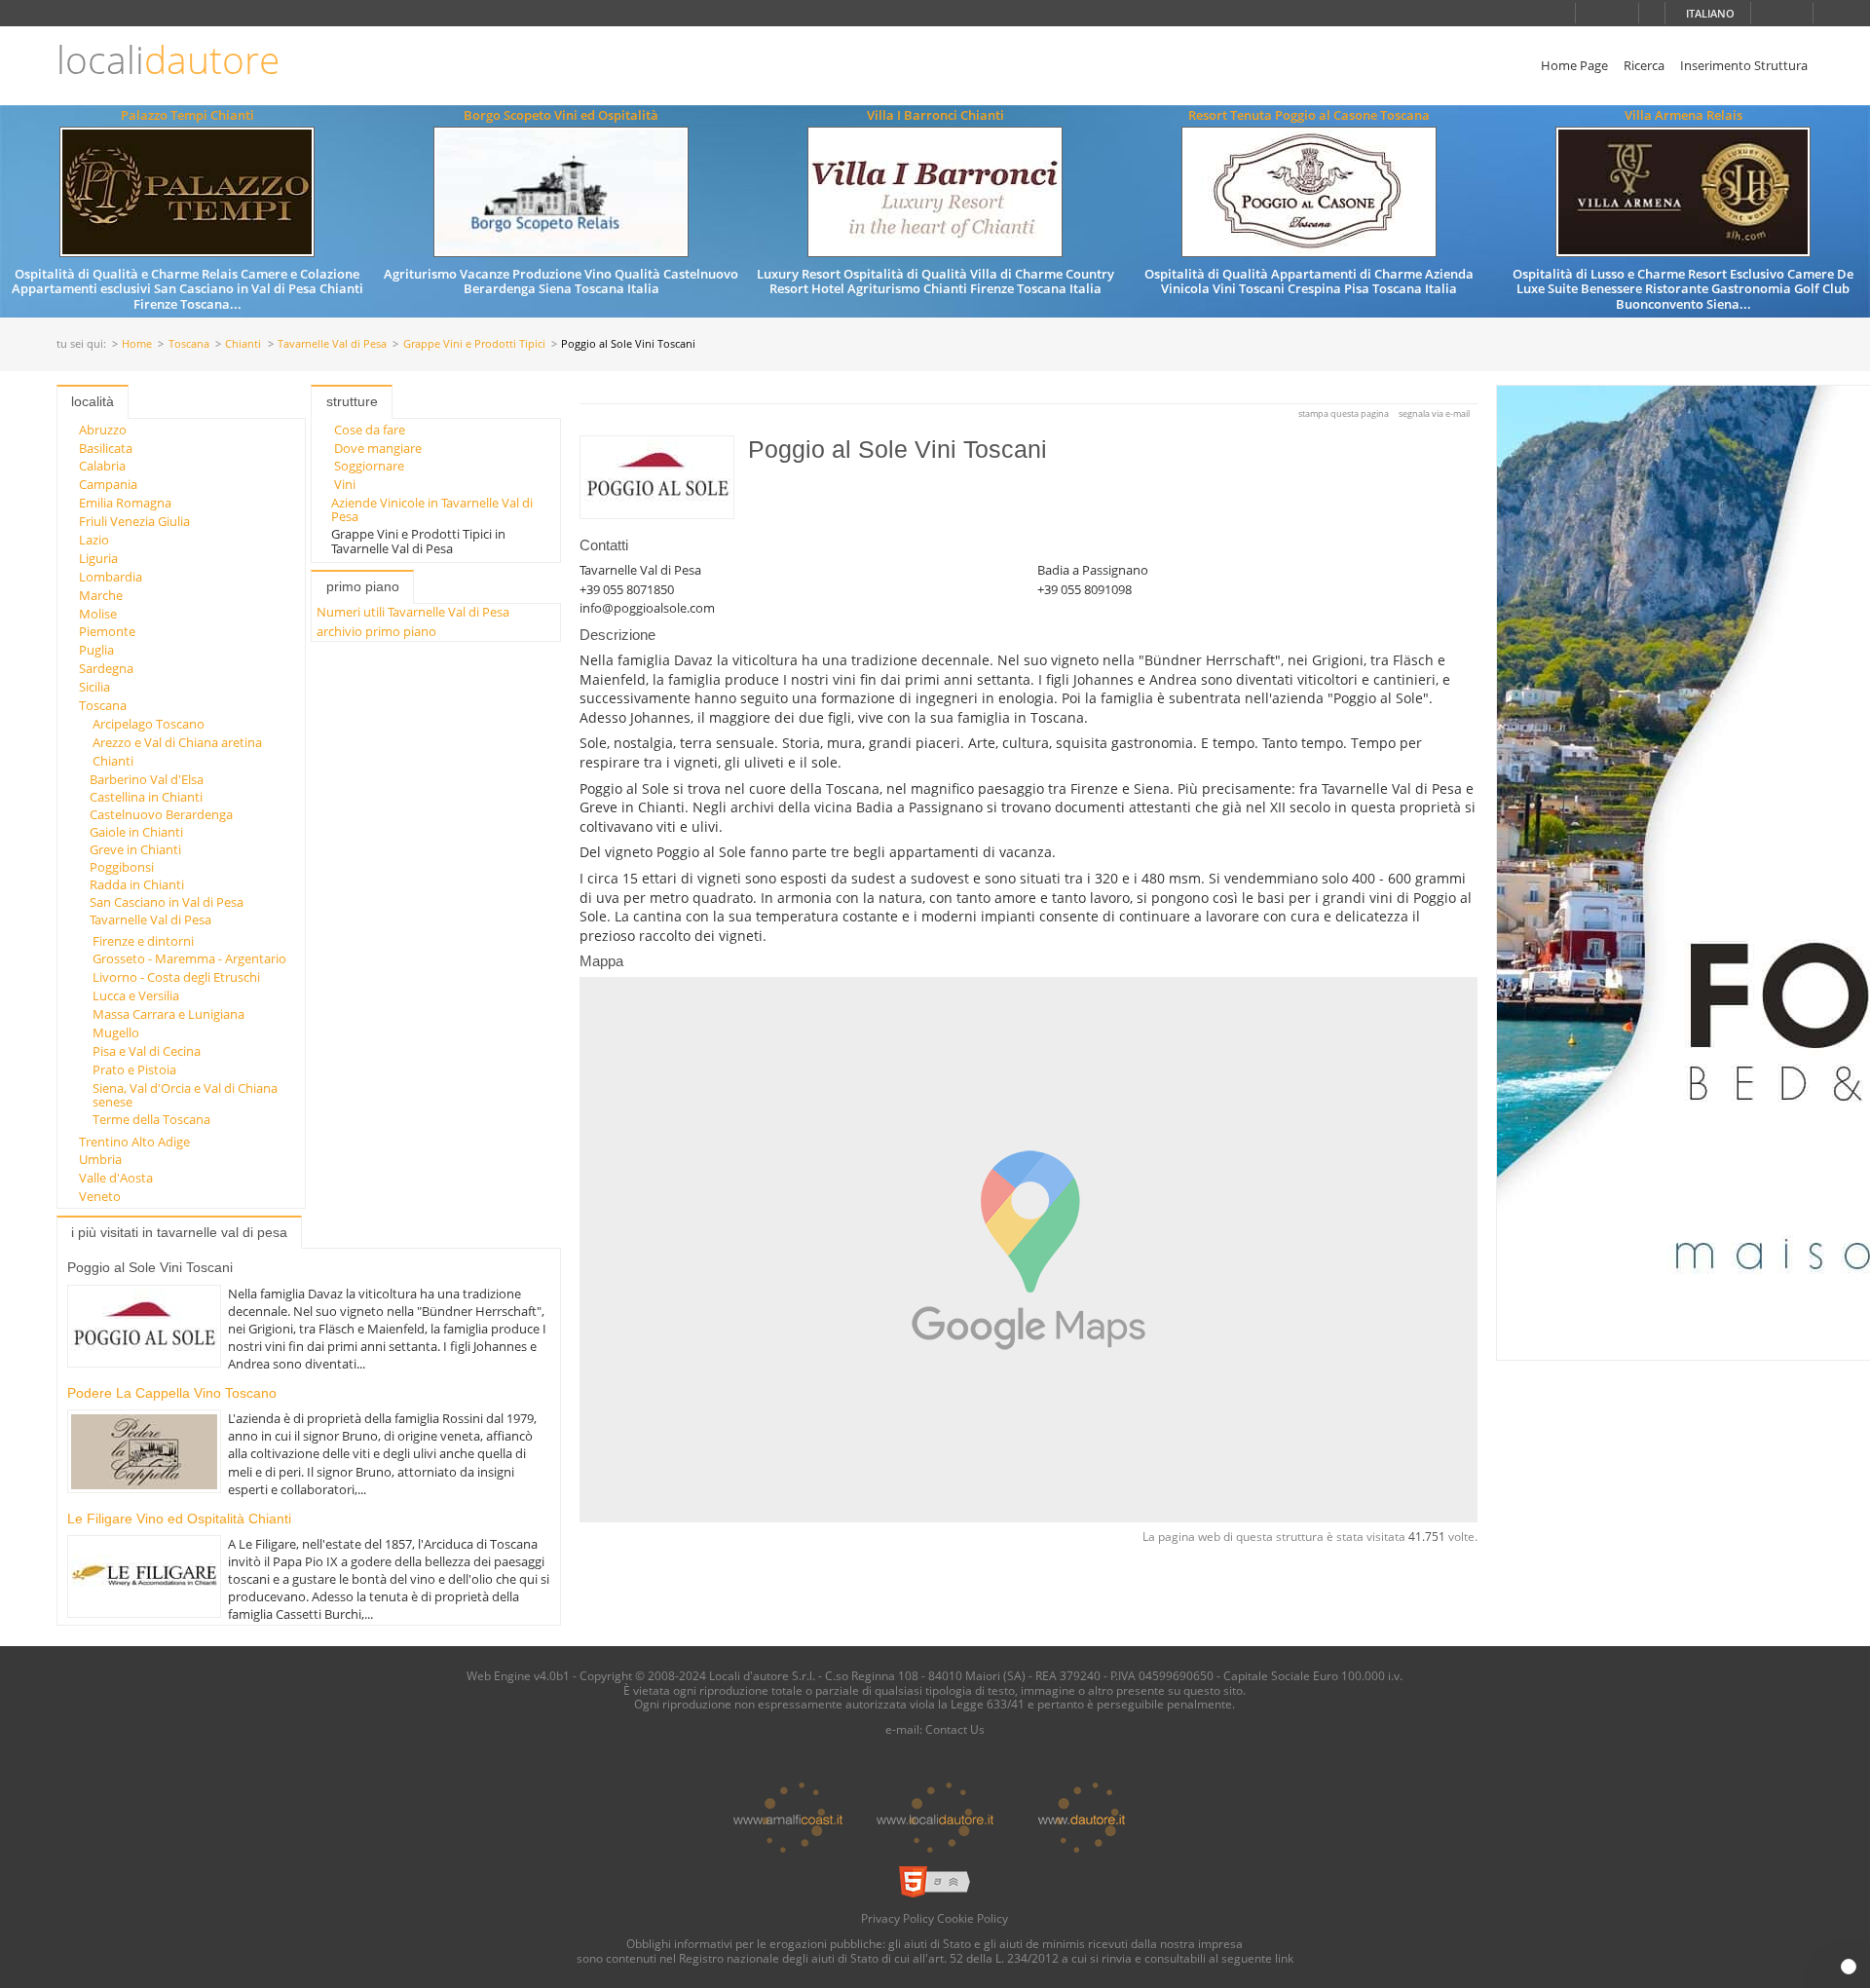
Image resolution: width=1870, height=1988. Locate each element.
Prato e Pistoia (134, 1069)
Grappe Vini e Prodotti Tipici (474, 344)
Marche (101, 595)
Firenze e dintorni (143, 941)
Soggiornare (369, 466)
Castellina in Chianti (146, 797)
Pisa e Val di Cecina (147, 1051)
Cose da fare (370, 430)
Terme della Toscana (151, 1119)
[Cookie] (1849, 1967)
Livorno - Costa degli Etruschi (176, 977)
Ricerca (1644, 65)
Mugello (116, 1032)
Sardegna (106, 668)
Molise (98, 614)
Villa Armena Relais (1683, 115)
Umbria (100, 1159)
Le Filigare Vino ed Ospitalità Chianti (179, 1519)
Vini (345, 484)
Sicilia (94, 687)
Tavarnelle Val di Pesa (332, 344)
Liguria (98, 558)
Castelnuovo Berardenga (161, 814)
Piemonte (107, 631)
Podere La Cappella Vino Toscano (172, 1393)
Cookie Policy (972, 1918)
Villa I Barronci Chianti (935, 115)
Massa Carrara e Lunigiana (168, 1014)
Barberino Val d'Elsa (147, 779)
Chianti (243, 344)
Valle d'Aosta (116, 1178)
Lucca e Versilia (136, 995)
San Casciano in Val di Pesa (167, 902)
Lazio (94, 540)
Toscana (189, 344)
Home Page (1574, 65)
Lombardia (111, 577)
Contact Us (955, 1729)
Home (137, 344)
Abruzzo (103, 430)
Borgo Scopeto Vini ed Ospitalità (561, 115)
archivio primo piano (376, 631)
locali (168, 60)
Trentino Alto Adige (134, 1142)
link (1284, 1958)
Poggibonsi (122, 867)
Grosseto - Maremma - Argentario (189, 958)
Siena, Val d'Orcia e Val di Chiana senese (185, 1095)
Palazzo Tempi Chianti (187, 115)
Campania (108, 484)
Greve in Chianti (135, 849)
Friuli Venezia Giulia (134, 521)
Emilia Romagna (125, 503)
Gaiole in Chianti (136, 832)
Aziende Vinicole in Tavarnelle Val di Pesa (432, 509)
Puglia (96, 650)
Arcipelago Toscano (149, 724)
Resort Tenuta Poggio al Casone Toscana (1309, 115)
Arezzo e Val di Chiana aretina (177, 742)
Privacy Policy (898, 1918)
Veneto (100, 1196)
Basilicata (106, 448)
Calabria (102, 466)
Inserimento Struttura (1744, 65)
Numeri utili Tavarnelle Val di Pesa (413, 612)
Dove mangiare (378, 448)
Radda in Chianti (137, 884)
